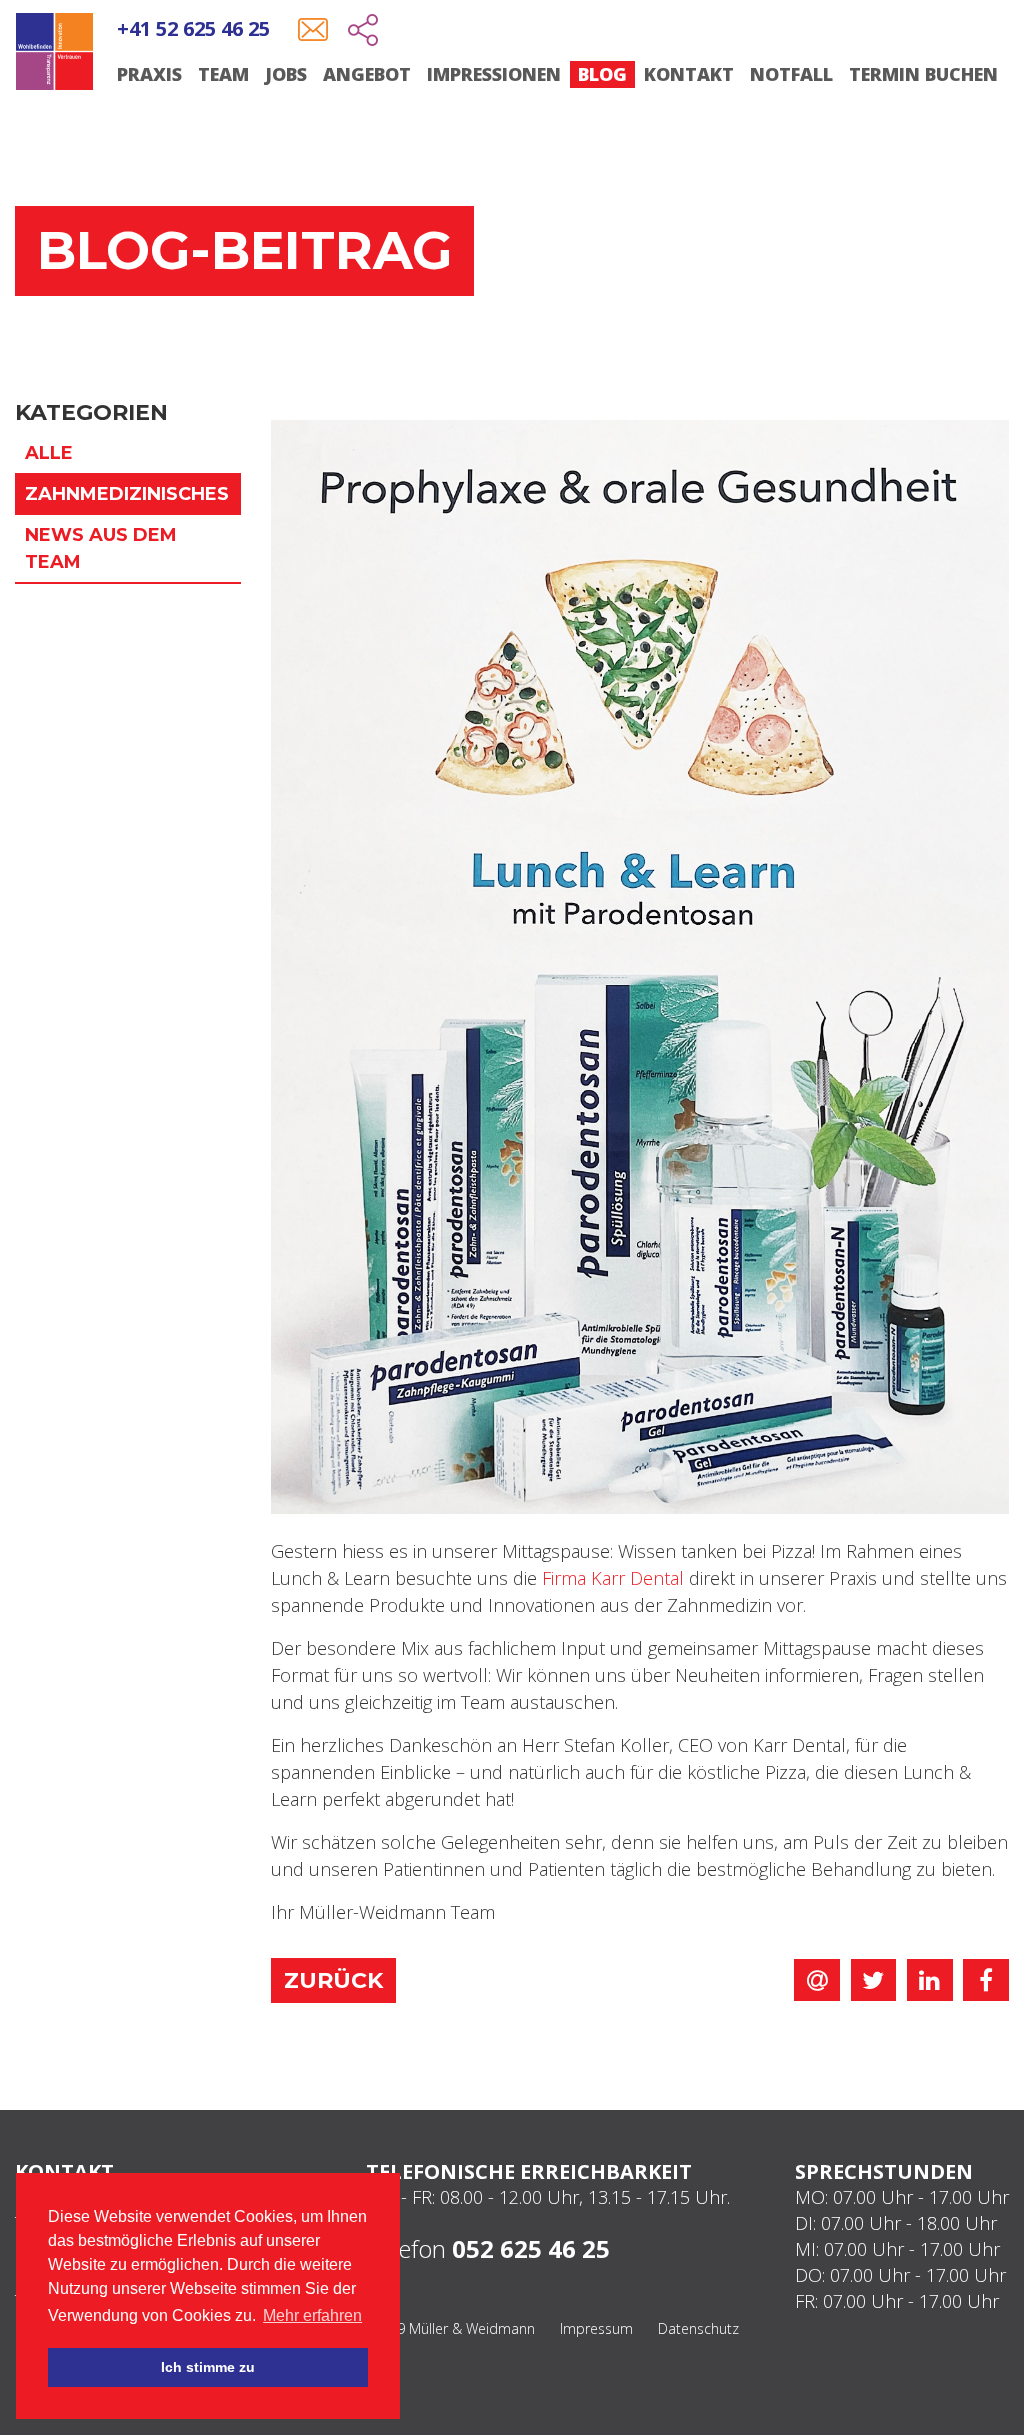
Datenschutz (698, 2328)
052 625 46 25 (531, 2248)
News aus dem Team (101, 548)
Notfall (791, 74)
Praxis (149, 74)
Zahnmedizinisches (127, 494)
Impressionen (494, 74)
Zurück (333, 1980)
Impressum (596, 2328)
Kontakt (689, 74)
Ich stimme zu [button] (208, 2367)
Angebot (367, 74)
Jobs (286, 74)
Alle (49, 453)
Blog (602, 74)
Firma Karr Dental (613, 1578)
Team (223, 74)
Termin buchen (923, 74)
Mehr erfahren (312, 2315)
